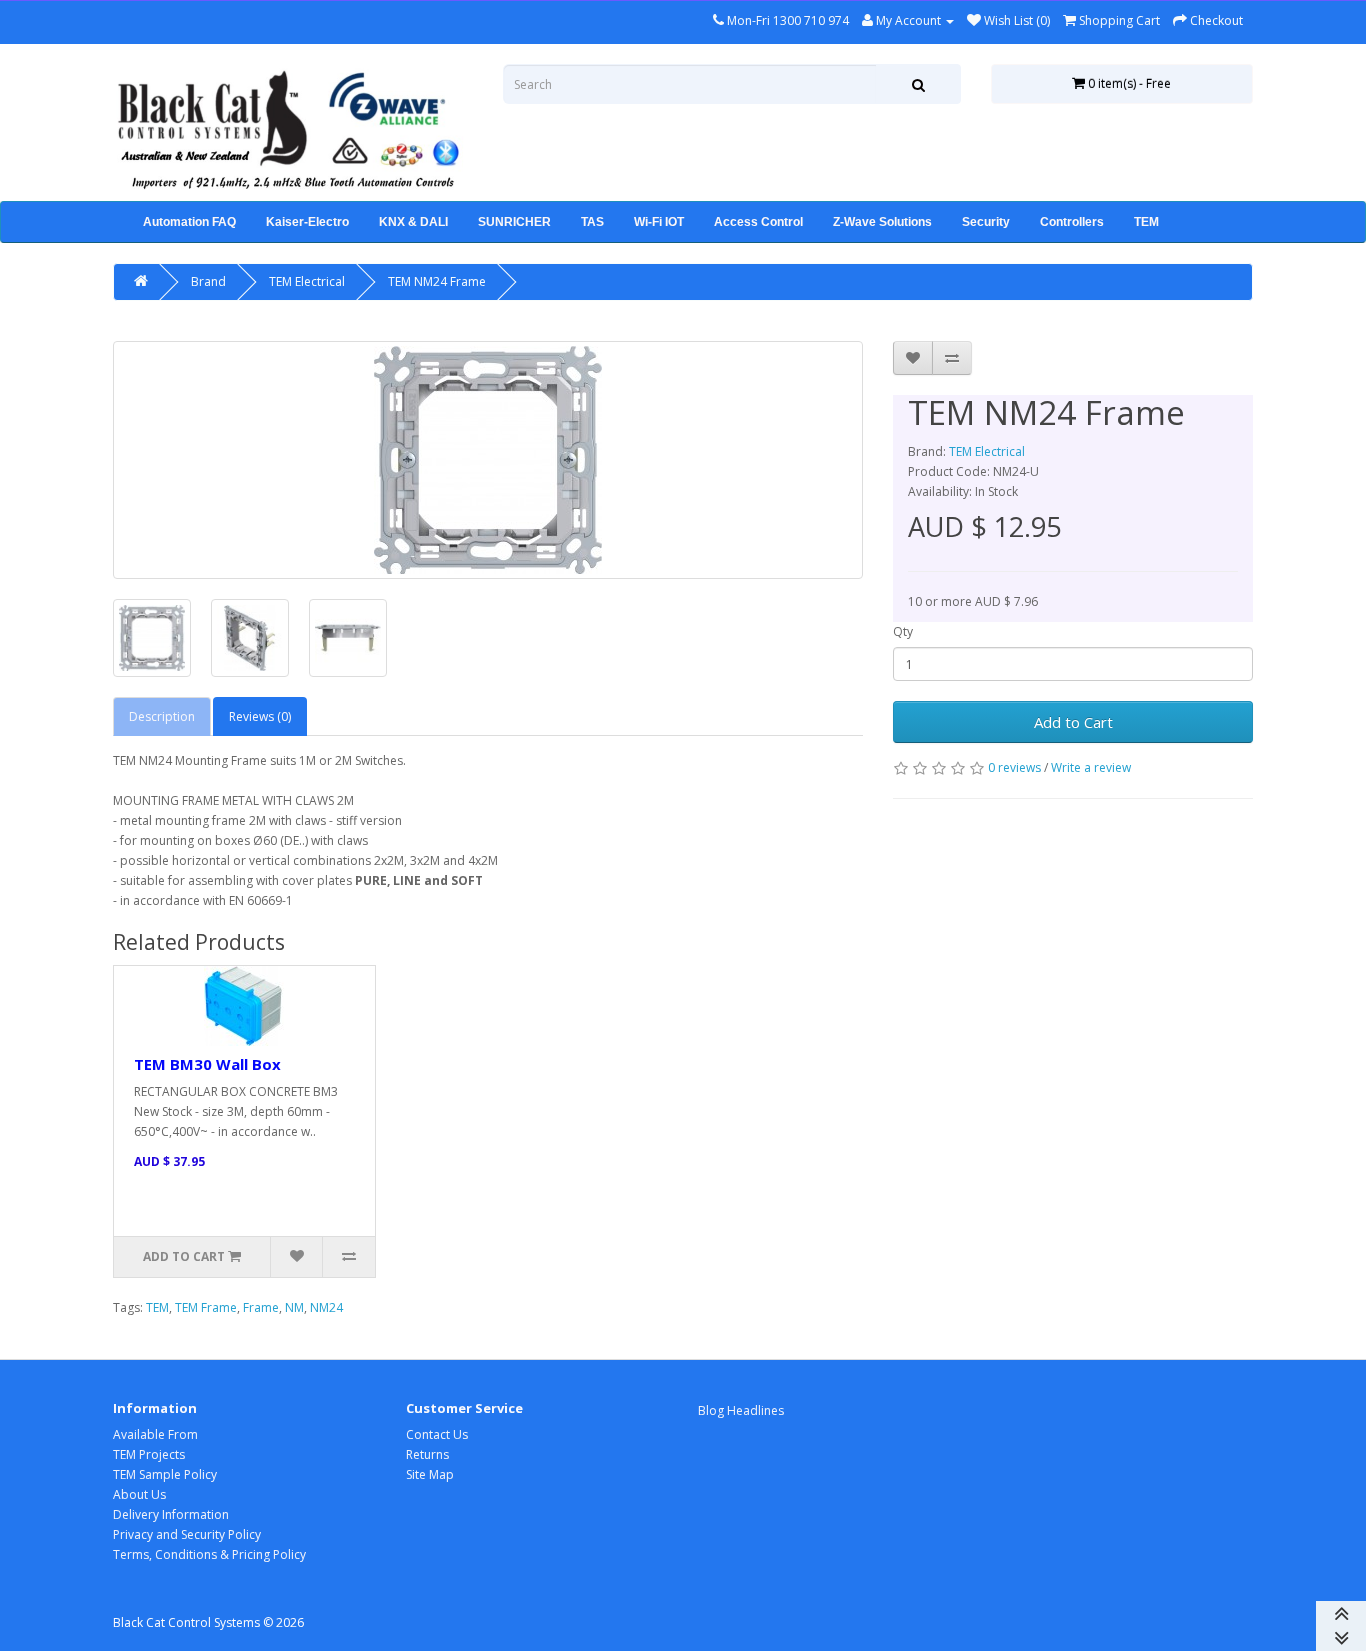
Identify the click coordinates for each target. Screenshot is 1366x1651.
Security (986, 222)
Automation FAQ (189, 222)
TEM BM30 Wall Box (207, 1064)
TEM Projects (149, 1454)
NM (294, 1307)
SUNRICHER (514, 222)
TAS (592, 222)
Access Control (758, 222)
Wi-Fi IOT (659, 222)
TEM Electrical (307, 281)
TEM (1146, 222)
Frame (261, 1307)
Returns (427, 1454)
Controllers (1072, 222)
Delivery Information (171, 1514)
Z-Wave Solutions (882, 222)
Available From (155, 1434)
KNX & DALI (413, 222)
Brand (208, 281)
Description (162, 716)
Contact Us (437, 1434)
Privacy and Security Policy (187, 1534)
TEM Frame (206, 1307)
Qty (903, 631)
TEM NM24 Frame (437, 281)
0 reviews (1014, 767)
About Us (139, 1494)
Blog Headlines (741, 1410)
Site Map (430, 1474)
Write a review (1091, 767)
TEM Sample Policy (165, 1474)
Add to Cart (1073, 722)
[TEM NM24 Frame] (488, 460)
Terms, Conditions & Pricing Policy (209, 1554)
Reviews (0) (260, 716)
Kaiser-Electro (307, 222)
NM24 (326, 1307)
